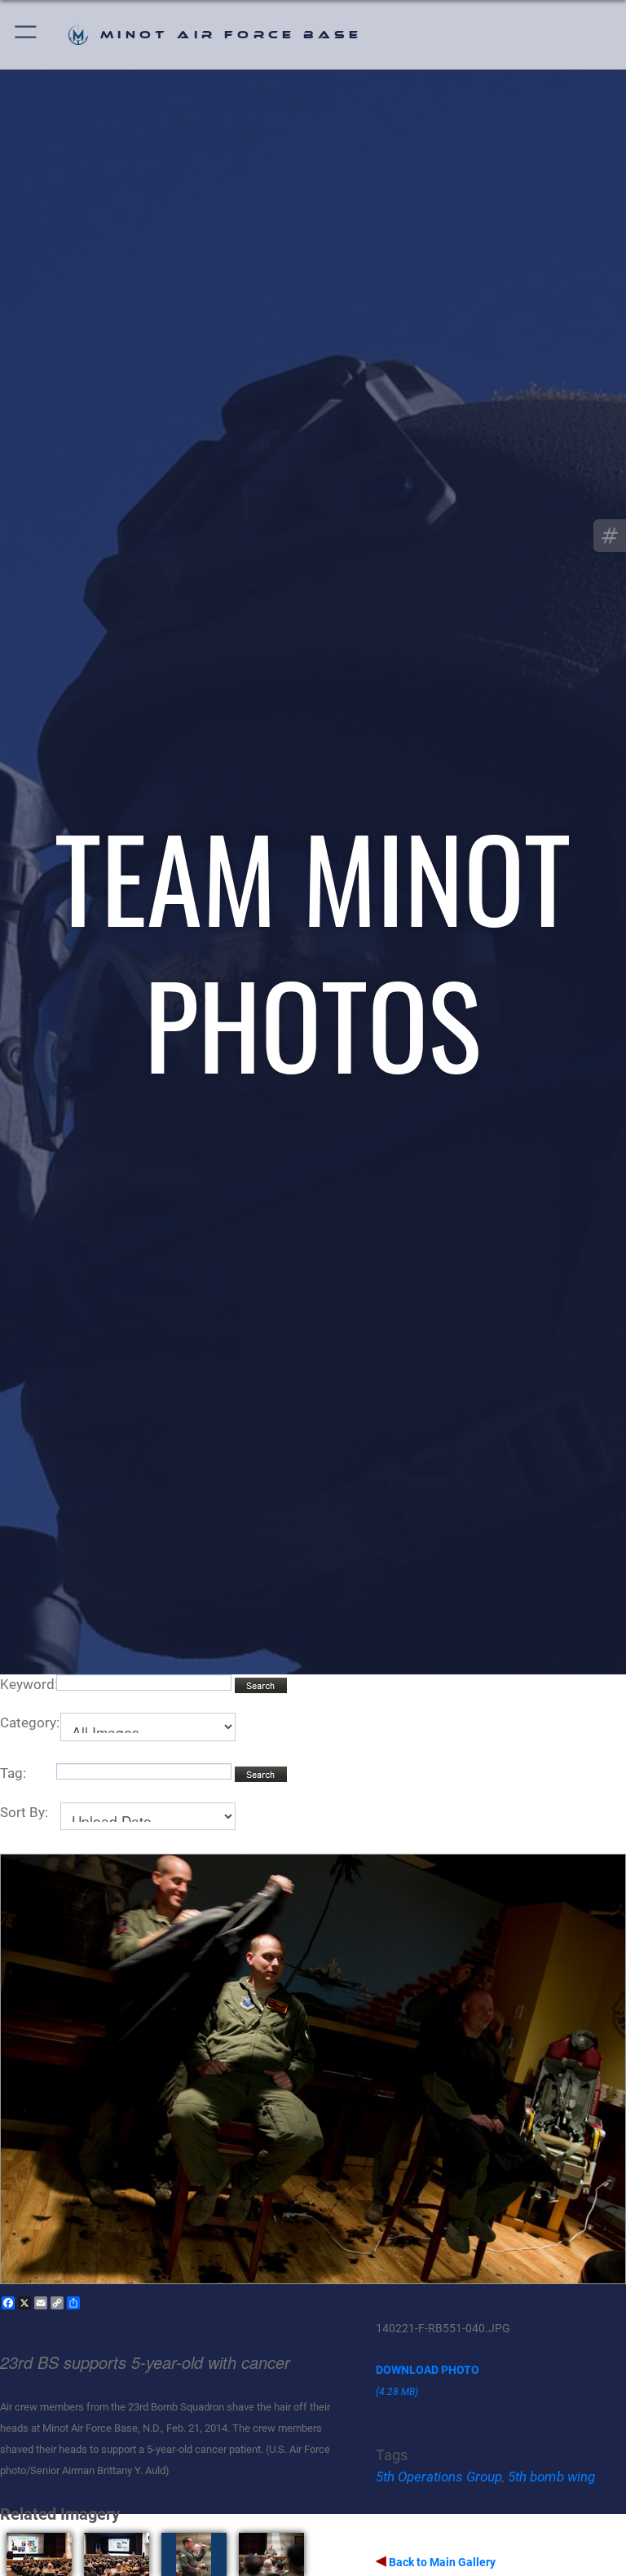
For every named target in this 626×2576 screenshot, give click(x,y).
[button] (26, 35)
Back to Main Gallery (441, 2562)
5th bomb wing (551, 2477)
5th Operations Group (439, 2477)
